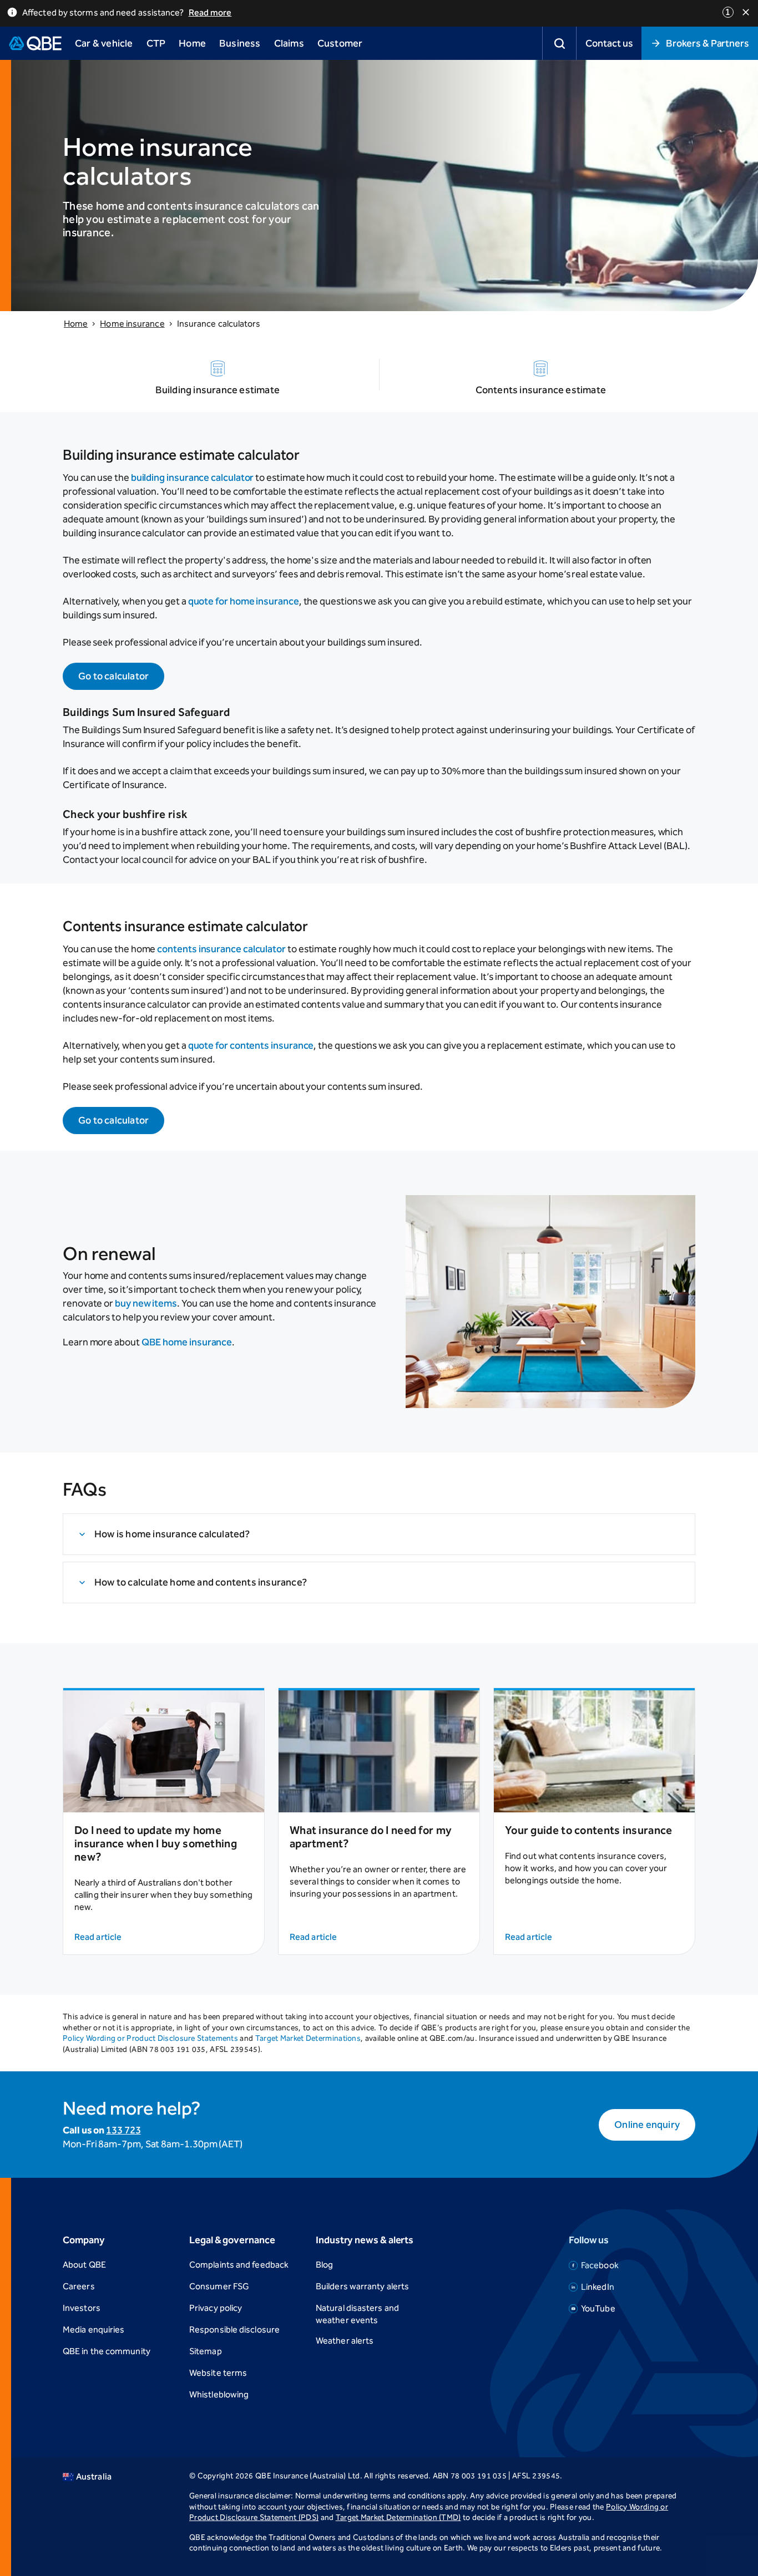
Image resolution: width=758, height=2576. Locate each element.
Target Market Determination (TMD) (398, 2517)
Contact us (609, 43)
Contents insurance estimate (541, 390)
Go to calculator (113, 676)
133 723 (123, 2130)
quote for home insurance (244, 601)
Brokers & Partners (708, 43)
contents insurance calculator (221, 949)
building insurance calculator (193, 477)
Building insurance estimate (218, 390)
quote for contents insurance (251, 1045)
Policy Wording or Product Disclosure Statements (150, 2038)
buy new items (146, 1303)
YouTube (598, 2308)
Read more (210, 12)
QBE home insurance (187, 1342)
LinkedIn (598, 2287)
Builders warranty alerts (362, 2286)
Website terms (218, 2373)
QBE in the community (107, 2351)
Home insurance (132, 324)
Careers (79, 2286)
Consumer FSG (219, 2286)
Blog (324, 2265)
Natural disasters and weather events (357, 2314)
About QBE (84, 2265)
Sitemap (206, 2351)
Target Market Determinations (308, 2038)
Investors (82, 2308)
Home (76, 324)
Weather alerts (345, 2341)
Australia (94, 2476)
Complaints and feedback (239, 2265)
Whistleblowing (219, 2394)
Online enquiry (647, 2125)
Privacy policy (216, 2308)
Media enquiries (94, 2329)
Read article (98, 1937)
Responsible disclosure (234, 2329)
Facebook (600, 2265)
